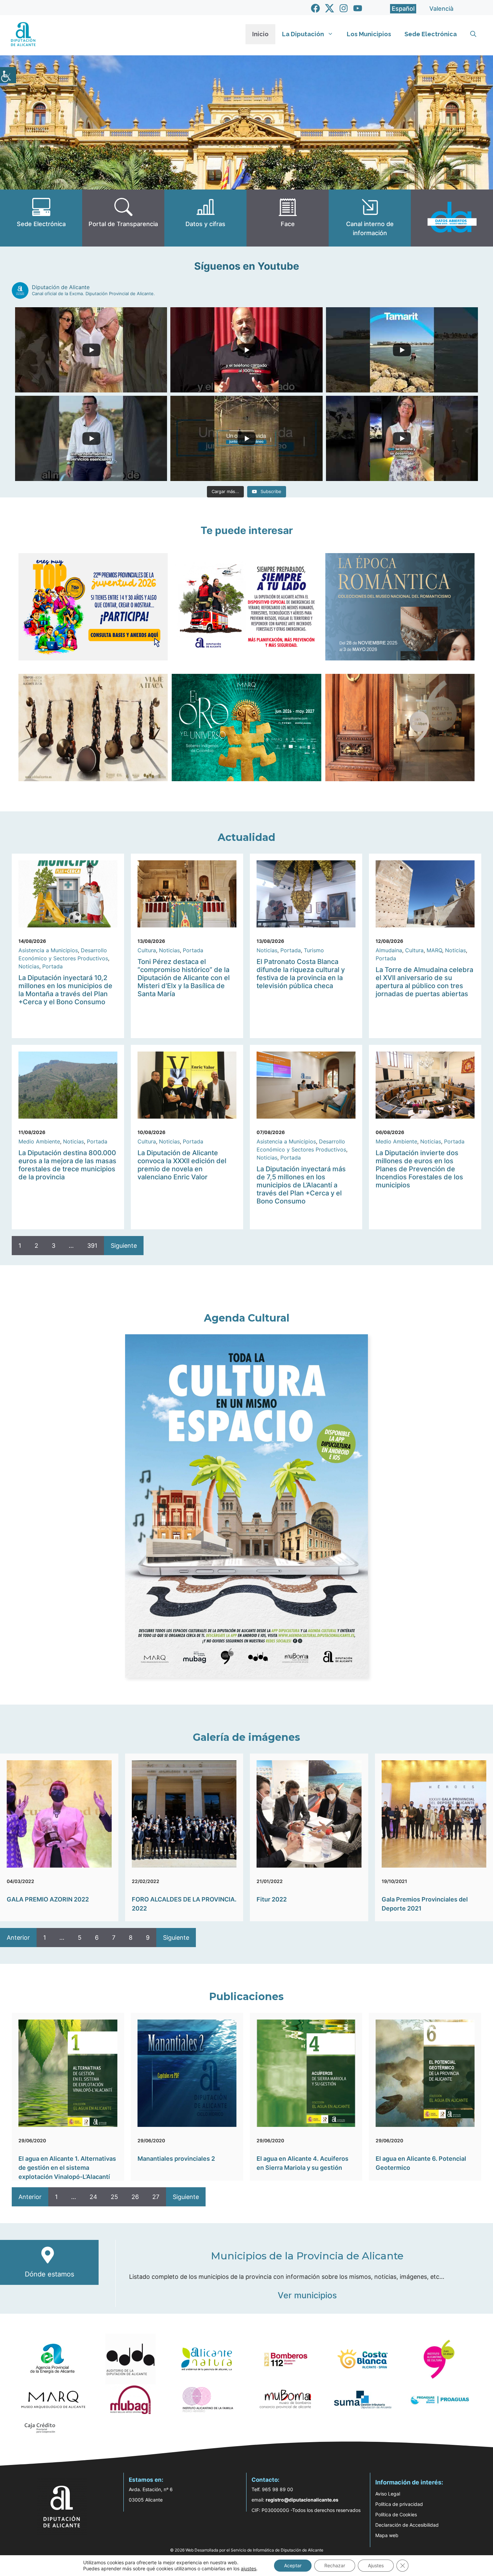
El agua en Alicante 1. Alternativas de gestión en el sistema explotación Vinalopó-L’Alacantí (67, 2168)
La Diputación (303, 34)
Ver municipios (307, 2295)
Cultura (147, 950)
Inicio (260, 34)
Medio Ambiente (39, 1141)
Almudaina (389, 950)
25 (114, 2197)
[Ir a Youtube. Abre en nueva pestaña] (358, 8)
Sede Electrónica (431, 34)
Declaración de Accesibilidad (407, 2525)
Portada (52, 966)
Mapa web (387, 2535)
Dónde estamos (49, 2274)
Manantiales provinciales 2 (176, 2159)
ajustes (249, 2568)
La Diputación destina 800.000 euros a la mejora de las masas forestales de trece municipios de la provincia (67, 1165)
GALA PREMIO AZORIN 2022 (48, 1899)
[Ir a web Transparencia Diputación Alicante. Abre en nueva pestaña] (123, 218)
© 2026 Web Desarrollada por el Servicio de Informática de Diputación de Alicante (247, 2550)
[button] (473, 34)
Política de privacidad (399, 2504)
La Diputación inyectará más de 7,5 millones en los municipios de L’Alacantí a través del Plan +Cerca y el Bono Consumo (301, 1185)
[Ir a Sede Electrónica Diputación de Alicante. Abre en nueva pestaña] (41, 218)
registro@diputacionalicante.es (302, 2500)
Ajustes (376, 2565)
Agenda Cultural (247, 1318)
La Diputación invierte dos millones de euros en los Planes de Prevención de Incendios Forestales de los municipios (419, 1169)
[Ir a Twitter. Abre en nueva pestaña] (330, 8)
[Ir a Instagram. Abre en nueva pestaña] (344, 8)
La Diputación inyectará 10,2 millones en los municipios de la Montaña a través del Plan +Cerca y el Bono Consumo (65, 990)
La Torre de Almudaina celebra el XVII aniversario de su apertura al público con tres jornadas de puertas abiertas (424, 982)
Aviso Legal (388, 2494)
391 (92, 1246)
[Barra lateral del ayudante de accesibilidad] (8, 75)
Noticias (29, 966)
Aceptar (293, 2565)
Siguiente (124, 1246)
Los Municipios (369, 34)
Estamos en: (146, 2480)
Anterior (18, 1938)
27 (156, 2197)
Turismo (314, 950)
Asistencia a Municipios (48, 950)
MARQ (434, 950)
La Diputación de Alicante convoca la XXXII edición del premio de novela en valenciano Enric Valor (182, 1165)
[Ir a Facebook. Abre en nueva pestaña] (315, 8)
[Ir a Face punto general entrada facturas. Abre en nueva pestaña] (288, 218)
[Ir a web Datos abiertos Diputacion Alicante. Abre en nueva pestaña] (452, 218)
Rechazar (335, 2565)
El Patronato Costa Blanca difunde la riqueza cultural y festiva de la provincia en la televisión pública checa (301, 974)
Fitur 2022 (272, 1899)
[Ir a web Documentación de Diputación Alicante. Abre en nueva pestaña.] (205, 218)
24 (93, 2197)
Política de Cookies (396, 2514)
